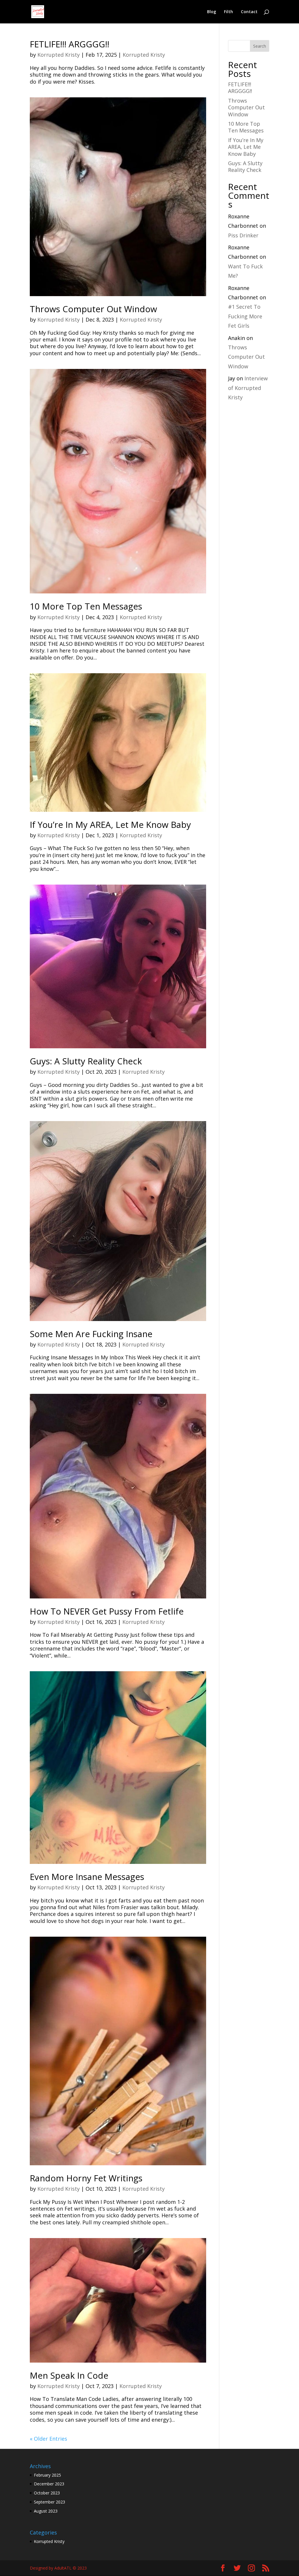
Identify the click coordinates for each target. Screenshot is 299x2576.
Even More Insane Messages (87, 1877)
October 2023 (47, 2493)
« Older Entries (48, 2439)
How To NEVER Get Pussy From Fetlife (107, 1611)
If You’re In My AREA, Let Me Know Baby (110, 825)
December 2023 (49, 2484)
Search (260, 46)
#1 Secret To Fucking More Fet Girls (245, 316)
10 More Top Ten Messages (86, 606)
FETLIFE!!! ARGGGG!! (69, 44)
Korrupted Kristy (59, 55)
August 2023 (46, 2511)
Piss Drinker (243, 235)
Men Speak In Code (69, 2375)
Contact (249, 12)
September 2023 (49, 2502)
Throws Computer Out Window (93, 309)
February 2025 (47, 2475)
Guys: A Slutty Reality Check (86, 1061)
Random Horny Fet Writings (86, 2178)
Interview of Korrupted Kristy (248, 388)
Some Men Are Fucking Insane (91, 1334)
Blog (212, 12)
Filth (228, 12)
